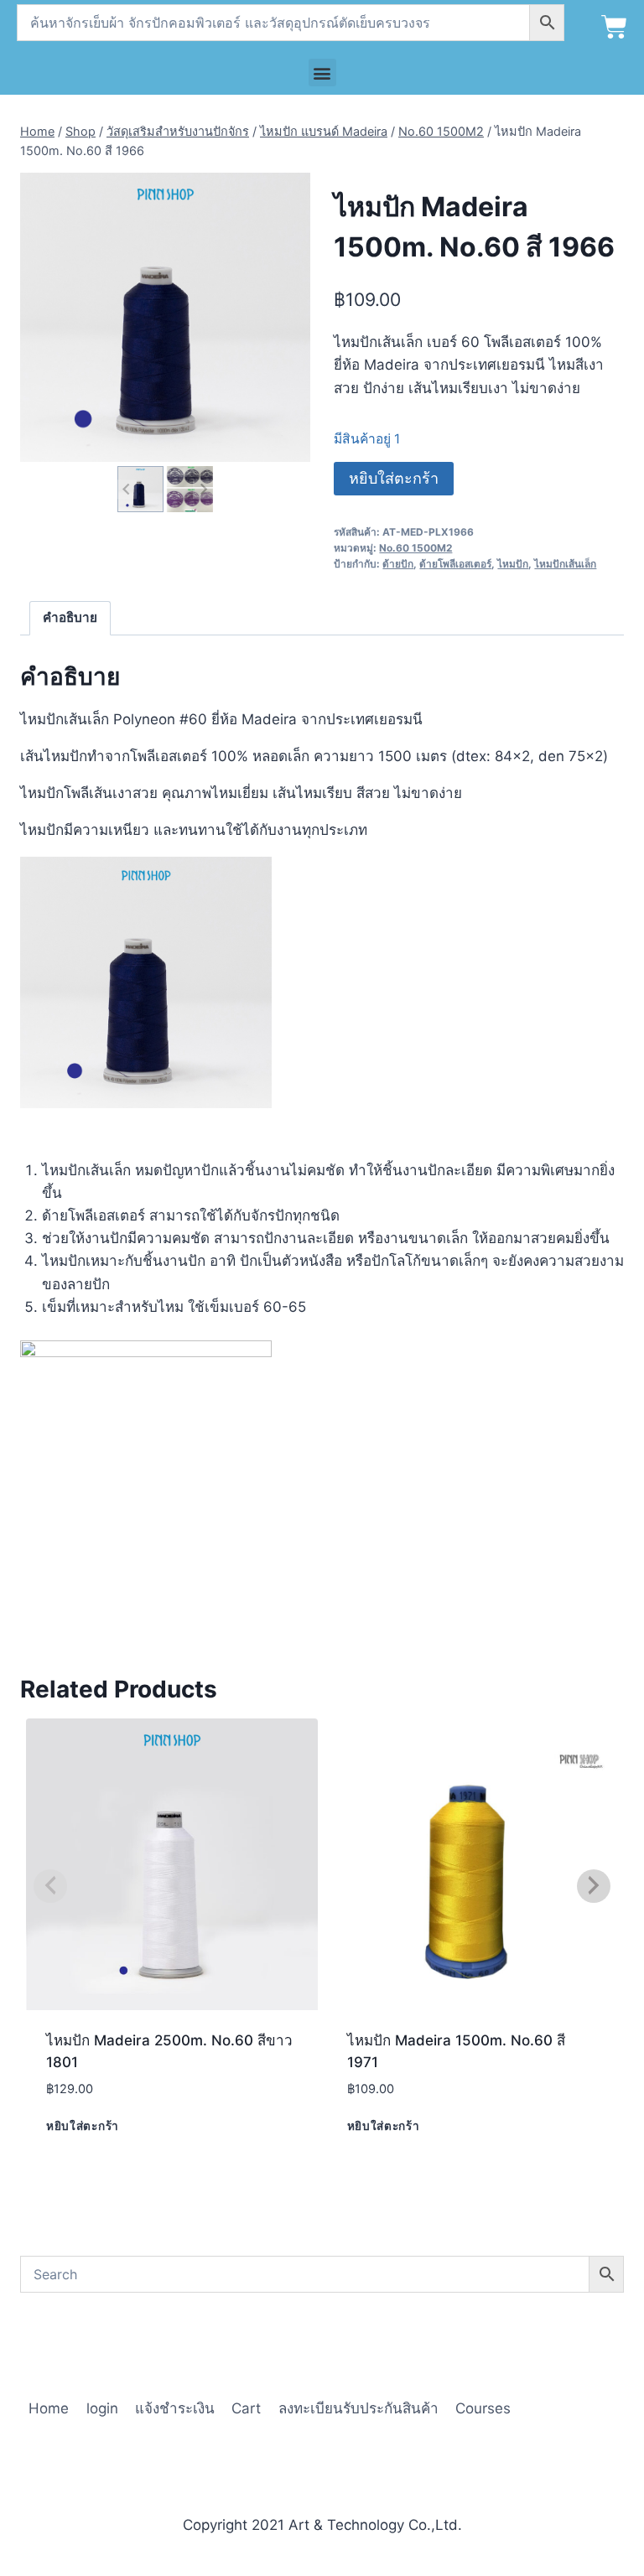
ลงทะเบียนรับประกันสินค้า (358, 2408)
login (102, 2408)
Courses (483, 2408)
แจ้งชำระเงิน (175, 2408)
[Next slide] (203, 489)
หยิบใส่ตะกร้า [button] (83, 2126)
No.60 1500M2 (415, 548)
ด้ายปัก (398, 564)
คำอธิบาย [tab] (70, 617)
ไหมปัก (513, 564)
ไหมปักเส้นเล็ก (565, 564)
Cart (246, 2408)
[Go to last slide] (127, 489)
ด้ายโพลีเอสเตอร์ (455, 564)
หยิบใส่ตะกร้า (394, 478)
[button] (322, 73)
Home (49, 2408)
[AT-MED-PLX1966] (165, 318)
